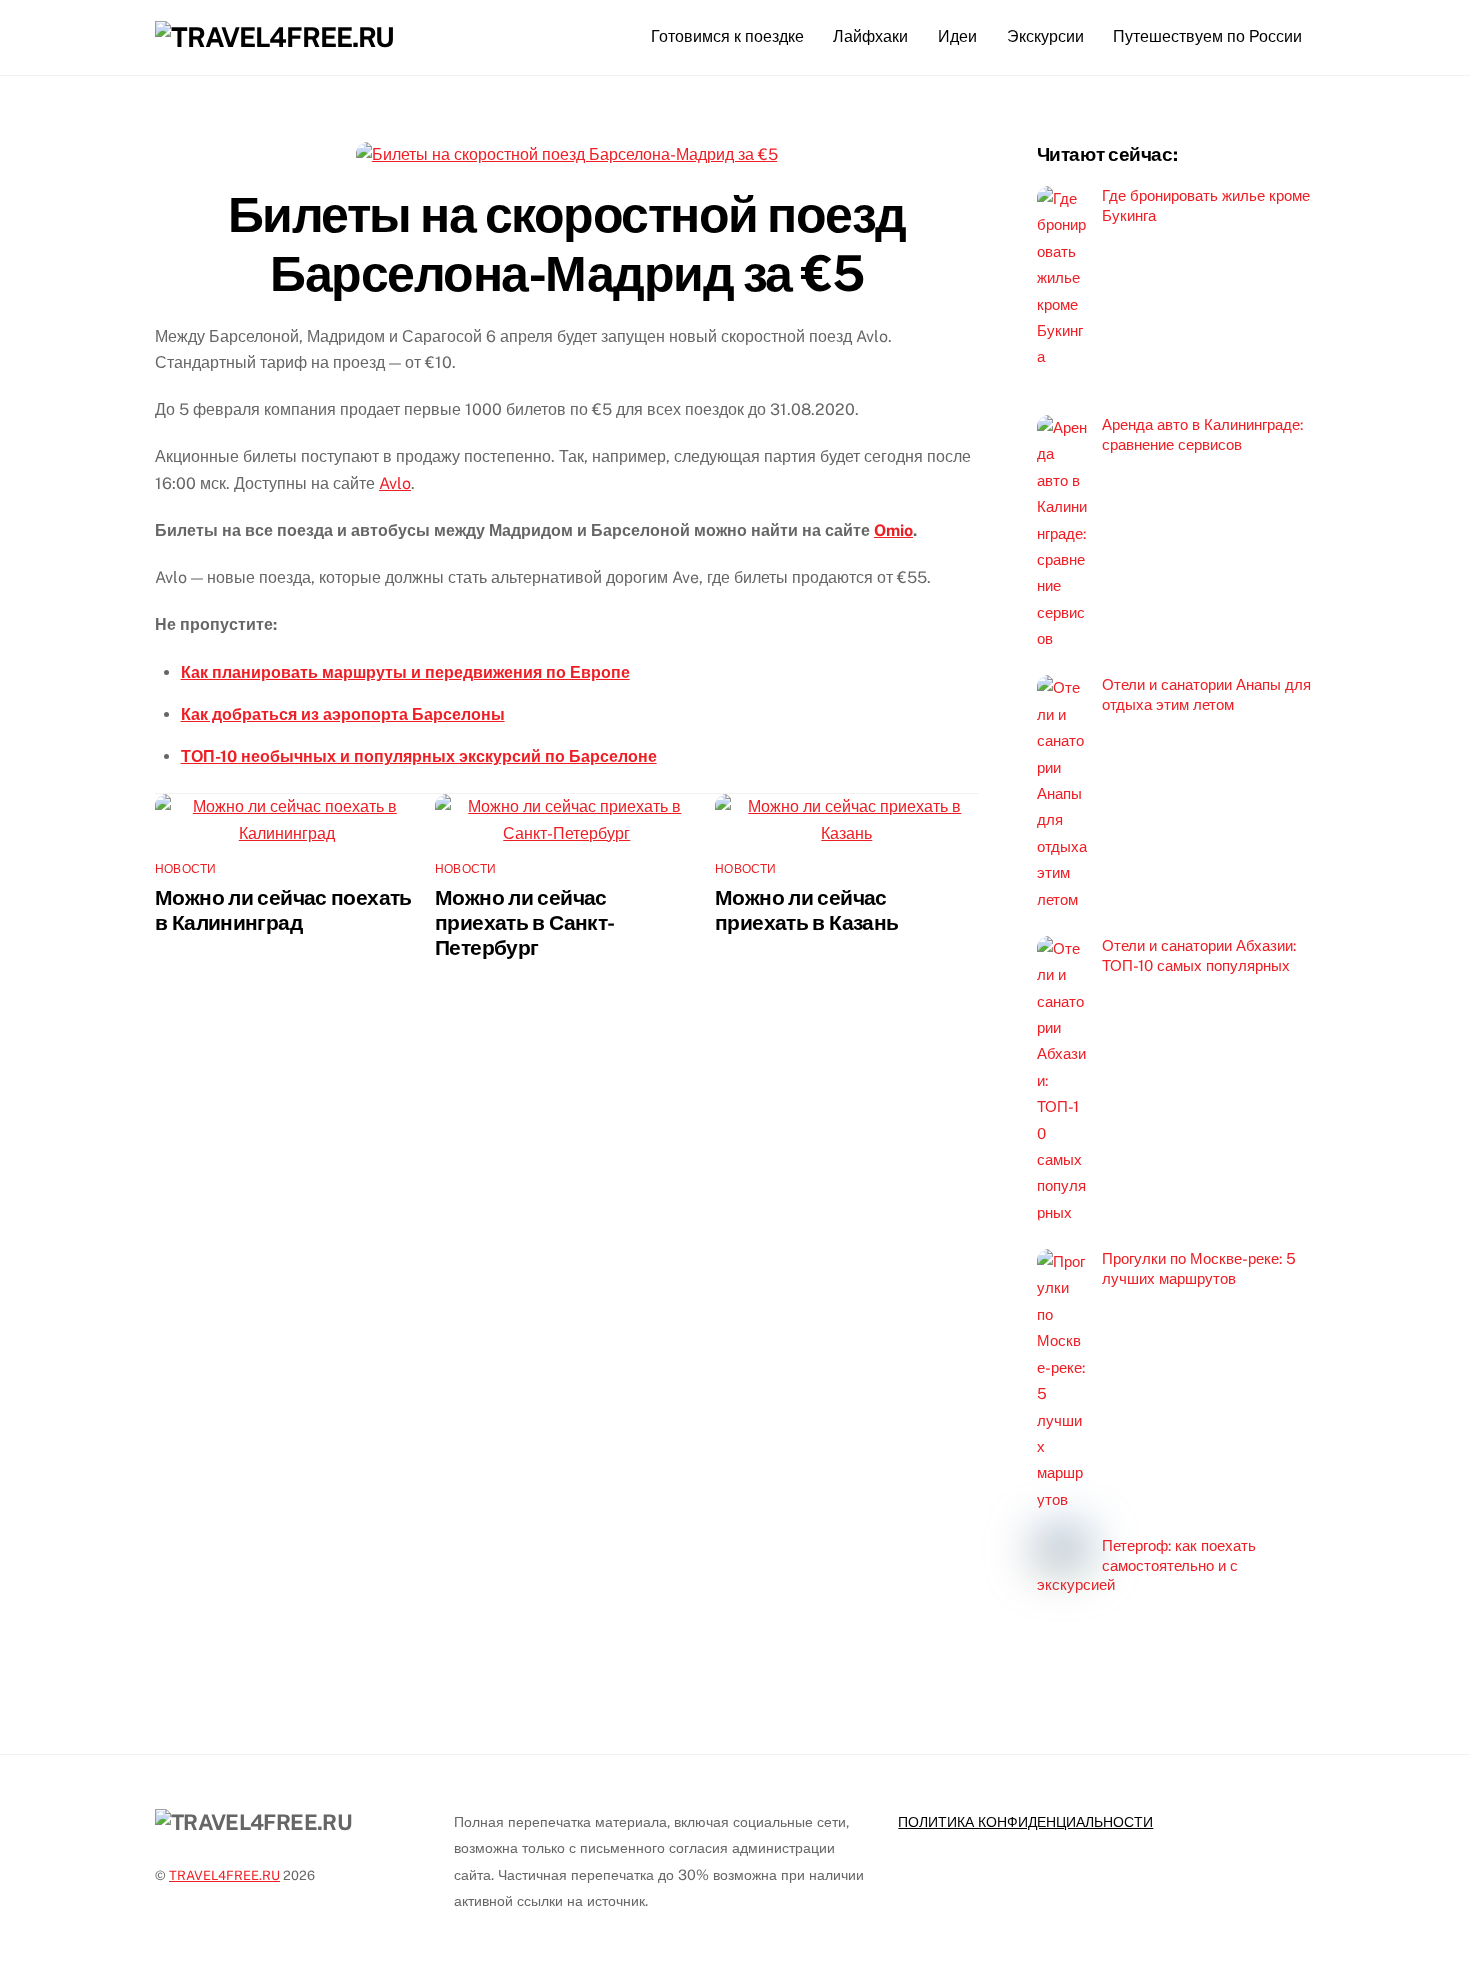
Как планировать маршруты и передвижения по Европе (405, 672)
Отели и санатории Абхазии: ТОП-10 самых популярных (1199, 955)
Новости (186, 869)
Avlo (395, 483)
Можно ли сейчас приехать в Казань (806, 910)
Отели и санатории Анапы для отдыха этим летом (1206, 694)
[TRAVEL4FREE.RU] (274, 37)
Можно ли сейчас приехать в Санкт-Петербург (524, 922)
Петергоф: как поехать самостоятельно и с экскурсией (1146, 1565)
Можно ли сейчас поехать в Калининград (283, 910)
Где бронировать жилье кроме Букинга (1206, 205)
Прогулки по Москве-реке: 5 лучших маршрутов (1199, 1268)
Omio (893, 530)
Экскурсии (1045, 36)
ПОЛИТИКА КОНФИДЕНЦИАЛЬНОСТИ (1025, 1821)
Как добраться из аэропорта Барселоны (343, 714)
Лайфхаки (870, 36)
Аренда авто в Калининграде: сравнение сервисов (1202, 434)
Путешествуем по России (1207, 36)
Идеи (957, 36)
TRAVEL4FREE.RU (224, 1875)
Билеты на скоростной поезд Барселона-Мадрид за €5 (567, 244)
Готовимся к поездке (727, 36)
